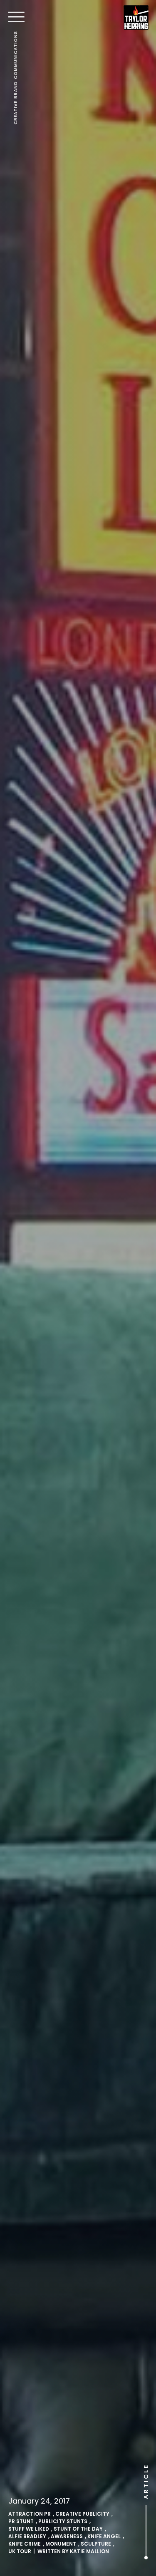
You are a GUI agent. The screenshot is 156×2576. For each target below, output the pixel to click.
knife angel (104, 2536)
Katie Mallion (89, 2551)
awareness (67, 2536)
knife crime (25, 2544)
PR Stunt (21, 2521)
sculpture (96, 2544)
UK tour (20, 2551)
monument (61, 2544)
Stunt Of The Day (78, 2529)
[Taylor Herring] (136, 17)
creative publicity (82, 2514)
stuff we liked (29, 2529)
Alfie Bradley (27, 2536)
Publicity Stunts (63, 2521)
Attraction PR (30, 2514)
